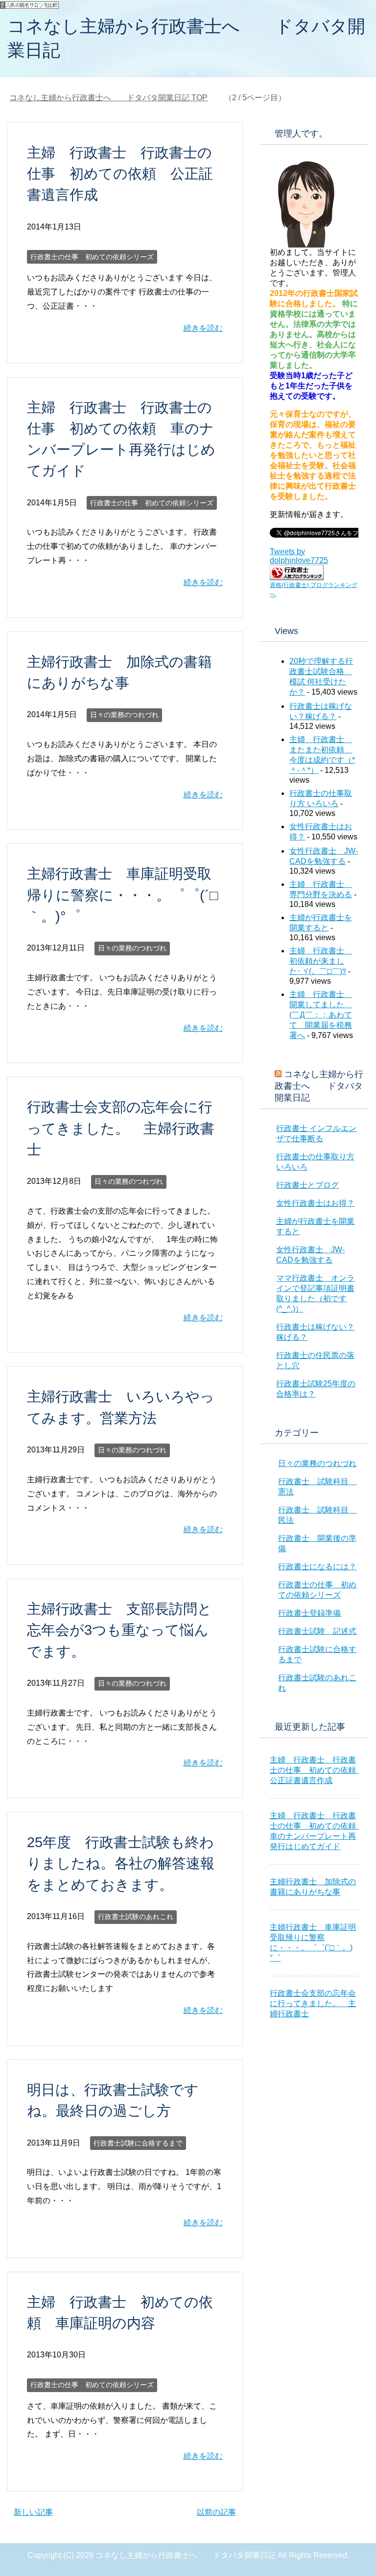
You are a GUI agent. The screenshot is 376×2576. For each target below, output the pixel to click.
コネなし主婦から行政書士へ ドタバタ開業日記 (319, 1086)
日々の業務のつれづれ (124, 715)
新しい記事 (33, 2512)
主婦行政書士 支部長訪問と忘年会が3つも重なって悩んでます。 (119, 1630)
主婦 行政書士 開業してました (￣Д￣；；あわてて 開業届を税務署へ (321, 1015)
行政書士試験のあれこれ (136, 1917)
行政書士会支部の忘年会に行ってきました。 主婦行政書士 (121, 1128)
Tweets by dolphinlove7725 (299, 556)
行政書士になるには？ (317, 1567)
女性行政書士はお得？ (315, 1203)
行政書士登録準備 (309, 1613)
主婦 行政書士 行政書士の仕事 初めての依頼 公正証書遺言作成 (120, 174)
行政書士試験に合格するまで (138, 2143)
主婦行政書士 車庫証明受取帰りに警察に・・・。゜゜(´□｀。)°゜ (123, 895)
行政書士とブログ (307, 1185)
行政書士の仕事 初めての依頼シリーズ (92, 257)
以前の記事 (216, 2512)
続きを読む (203, 328)
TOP (108, 98)
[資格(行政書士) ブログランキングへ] (297, 576)
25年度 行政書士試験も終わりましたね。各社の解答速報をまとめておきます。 (121, 1863)
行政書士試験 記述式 (317, 1631)
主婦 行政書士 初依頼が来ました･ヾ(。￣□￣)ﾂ (321, 961)
